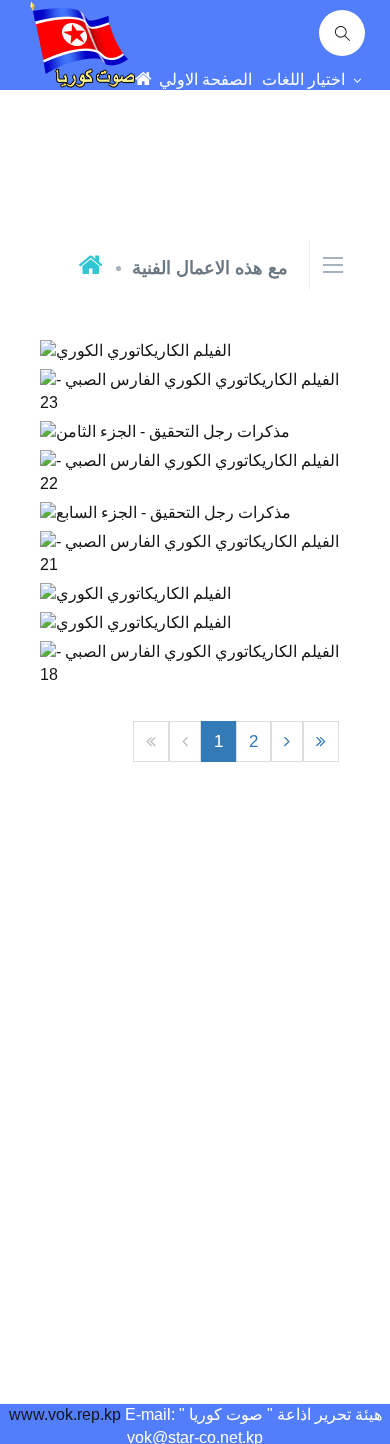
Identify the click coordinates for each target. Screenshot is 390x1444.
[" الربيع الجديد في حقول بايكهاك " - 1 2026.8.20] (195, 334)
